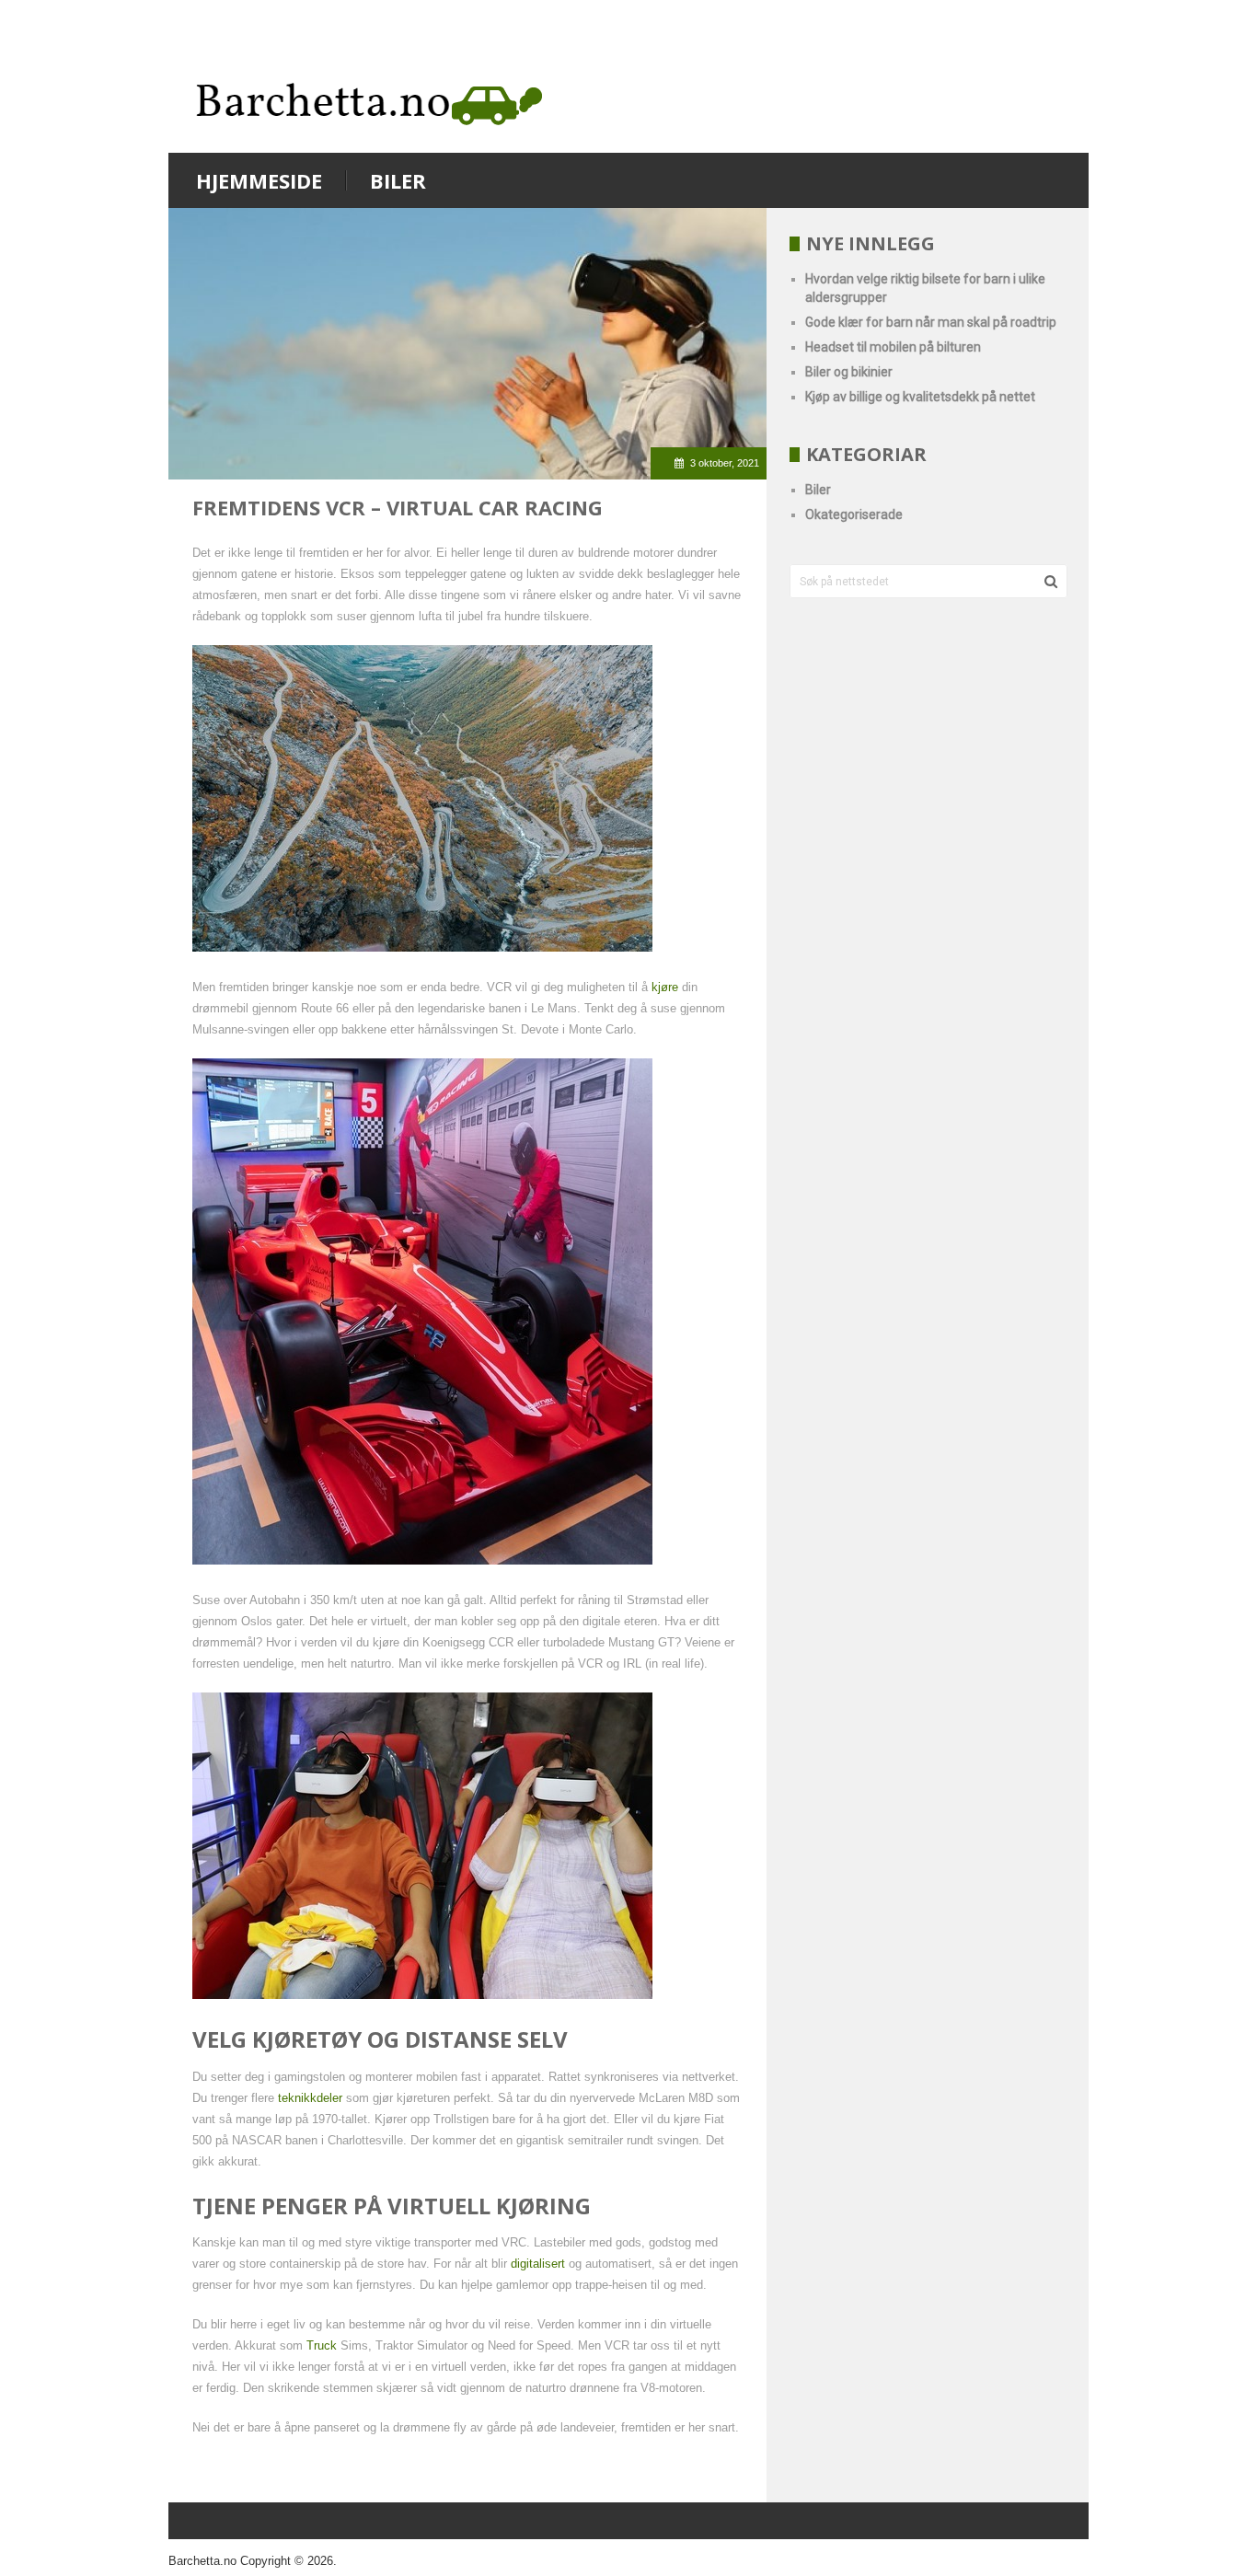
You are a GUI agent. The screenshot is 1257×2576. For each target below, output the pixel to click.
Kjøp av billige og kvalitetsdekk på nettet (920, 397)
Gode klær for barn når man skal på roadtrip (931, 322)
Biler (398, 180)
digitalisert (538, 2264)
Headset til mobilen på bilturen (893, 347)
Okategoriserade (854, 514)
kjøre (665, 987)
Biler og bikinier (849, 372)
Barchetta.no (202, 2561)
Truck (322, 2345)
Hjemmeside (259, 180)
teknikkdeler (310, 2098)
